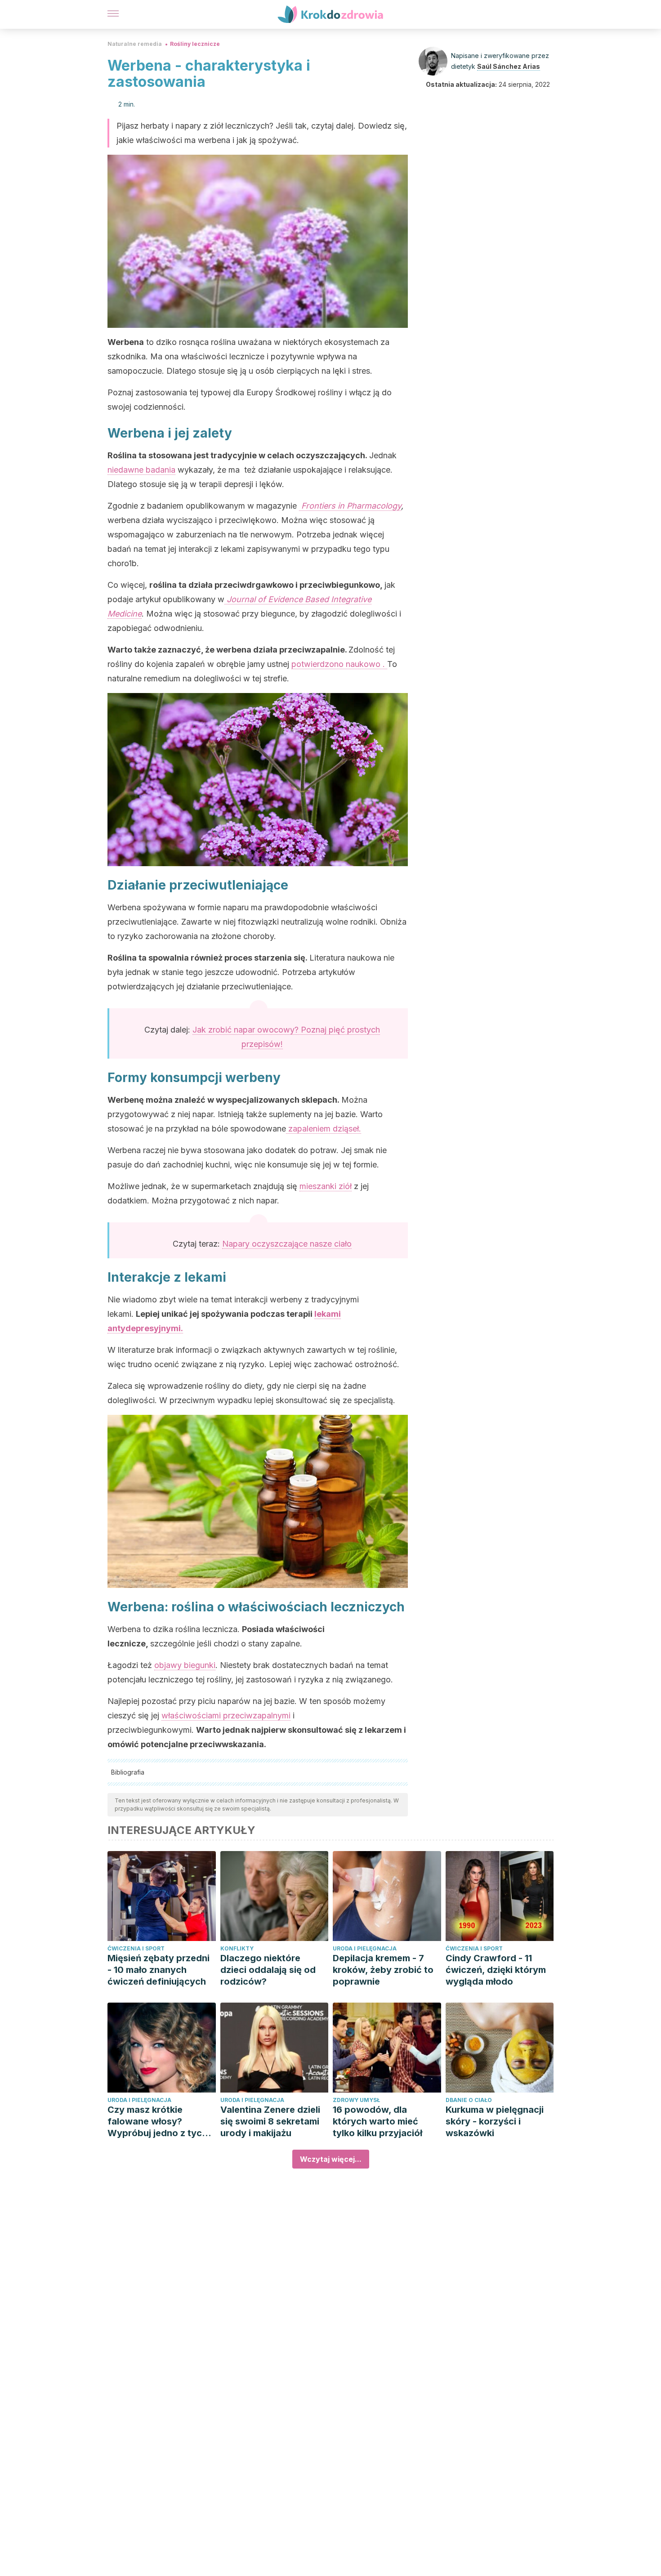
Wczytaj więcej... (331, 2159)
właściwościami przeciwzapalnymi (226, 1715)
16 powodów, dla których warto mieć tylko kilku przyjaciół (377, 2121)
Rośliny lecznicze (195, 44)
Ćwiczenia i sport (136, 1948)
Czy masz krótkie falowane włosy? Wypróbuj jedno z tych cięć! (157, 2122)
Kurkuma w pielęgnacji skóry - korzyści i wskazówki (495, 2121)
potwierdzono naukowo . (339, 664)
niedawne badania (141, 470)
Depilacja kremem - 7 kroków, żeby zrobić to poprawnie (383, 1970)
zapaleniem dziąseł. (324, 1129)
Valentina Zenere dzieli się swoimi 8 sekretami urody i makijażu (270, 2121)
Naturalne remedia (135, 44)
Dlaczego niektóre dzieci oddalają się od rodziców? (268, 1970)
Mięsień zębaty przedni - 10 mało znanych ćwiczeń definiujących (159, 1970)
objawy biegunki (185, 1665)
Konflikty (237, 1948)
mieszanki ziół (326, 1186)
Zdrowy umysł (356, 2100)
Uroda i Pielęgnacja (365, 1948)
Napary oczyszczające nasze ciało (287, 1244)
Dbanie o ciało (469, 2100)
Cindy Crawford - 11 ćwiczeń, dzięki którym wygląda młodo (496, 1970)
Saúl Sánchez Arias (509, 66)
